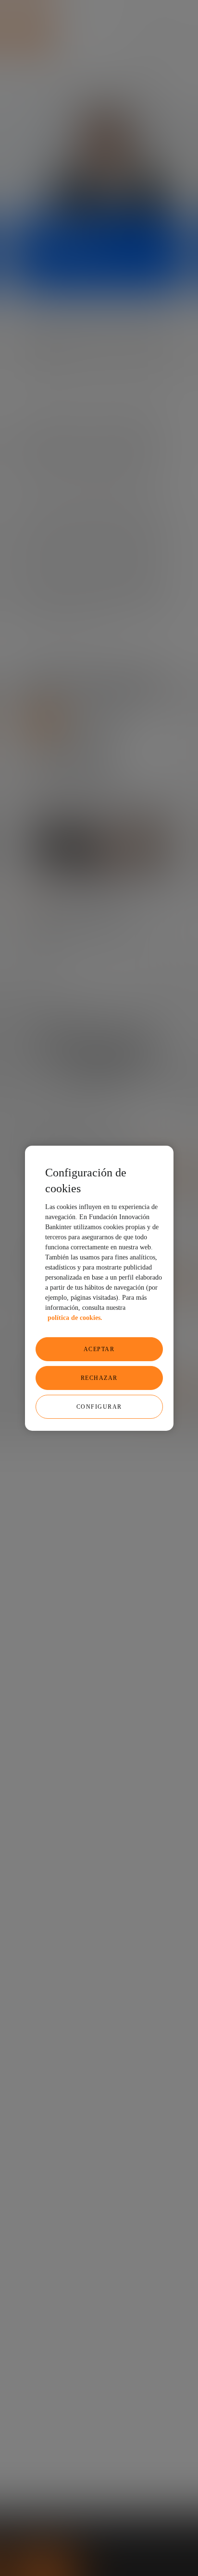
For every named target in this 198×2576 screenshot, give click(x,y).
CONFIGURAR (99, 1407)
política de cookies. (75, 1318)
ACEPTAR (99, 1349)
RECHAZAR (99, 1378)
